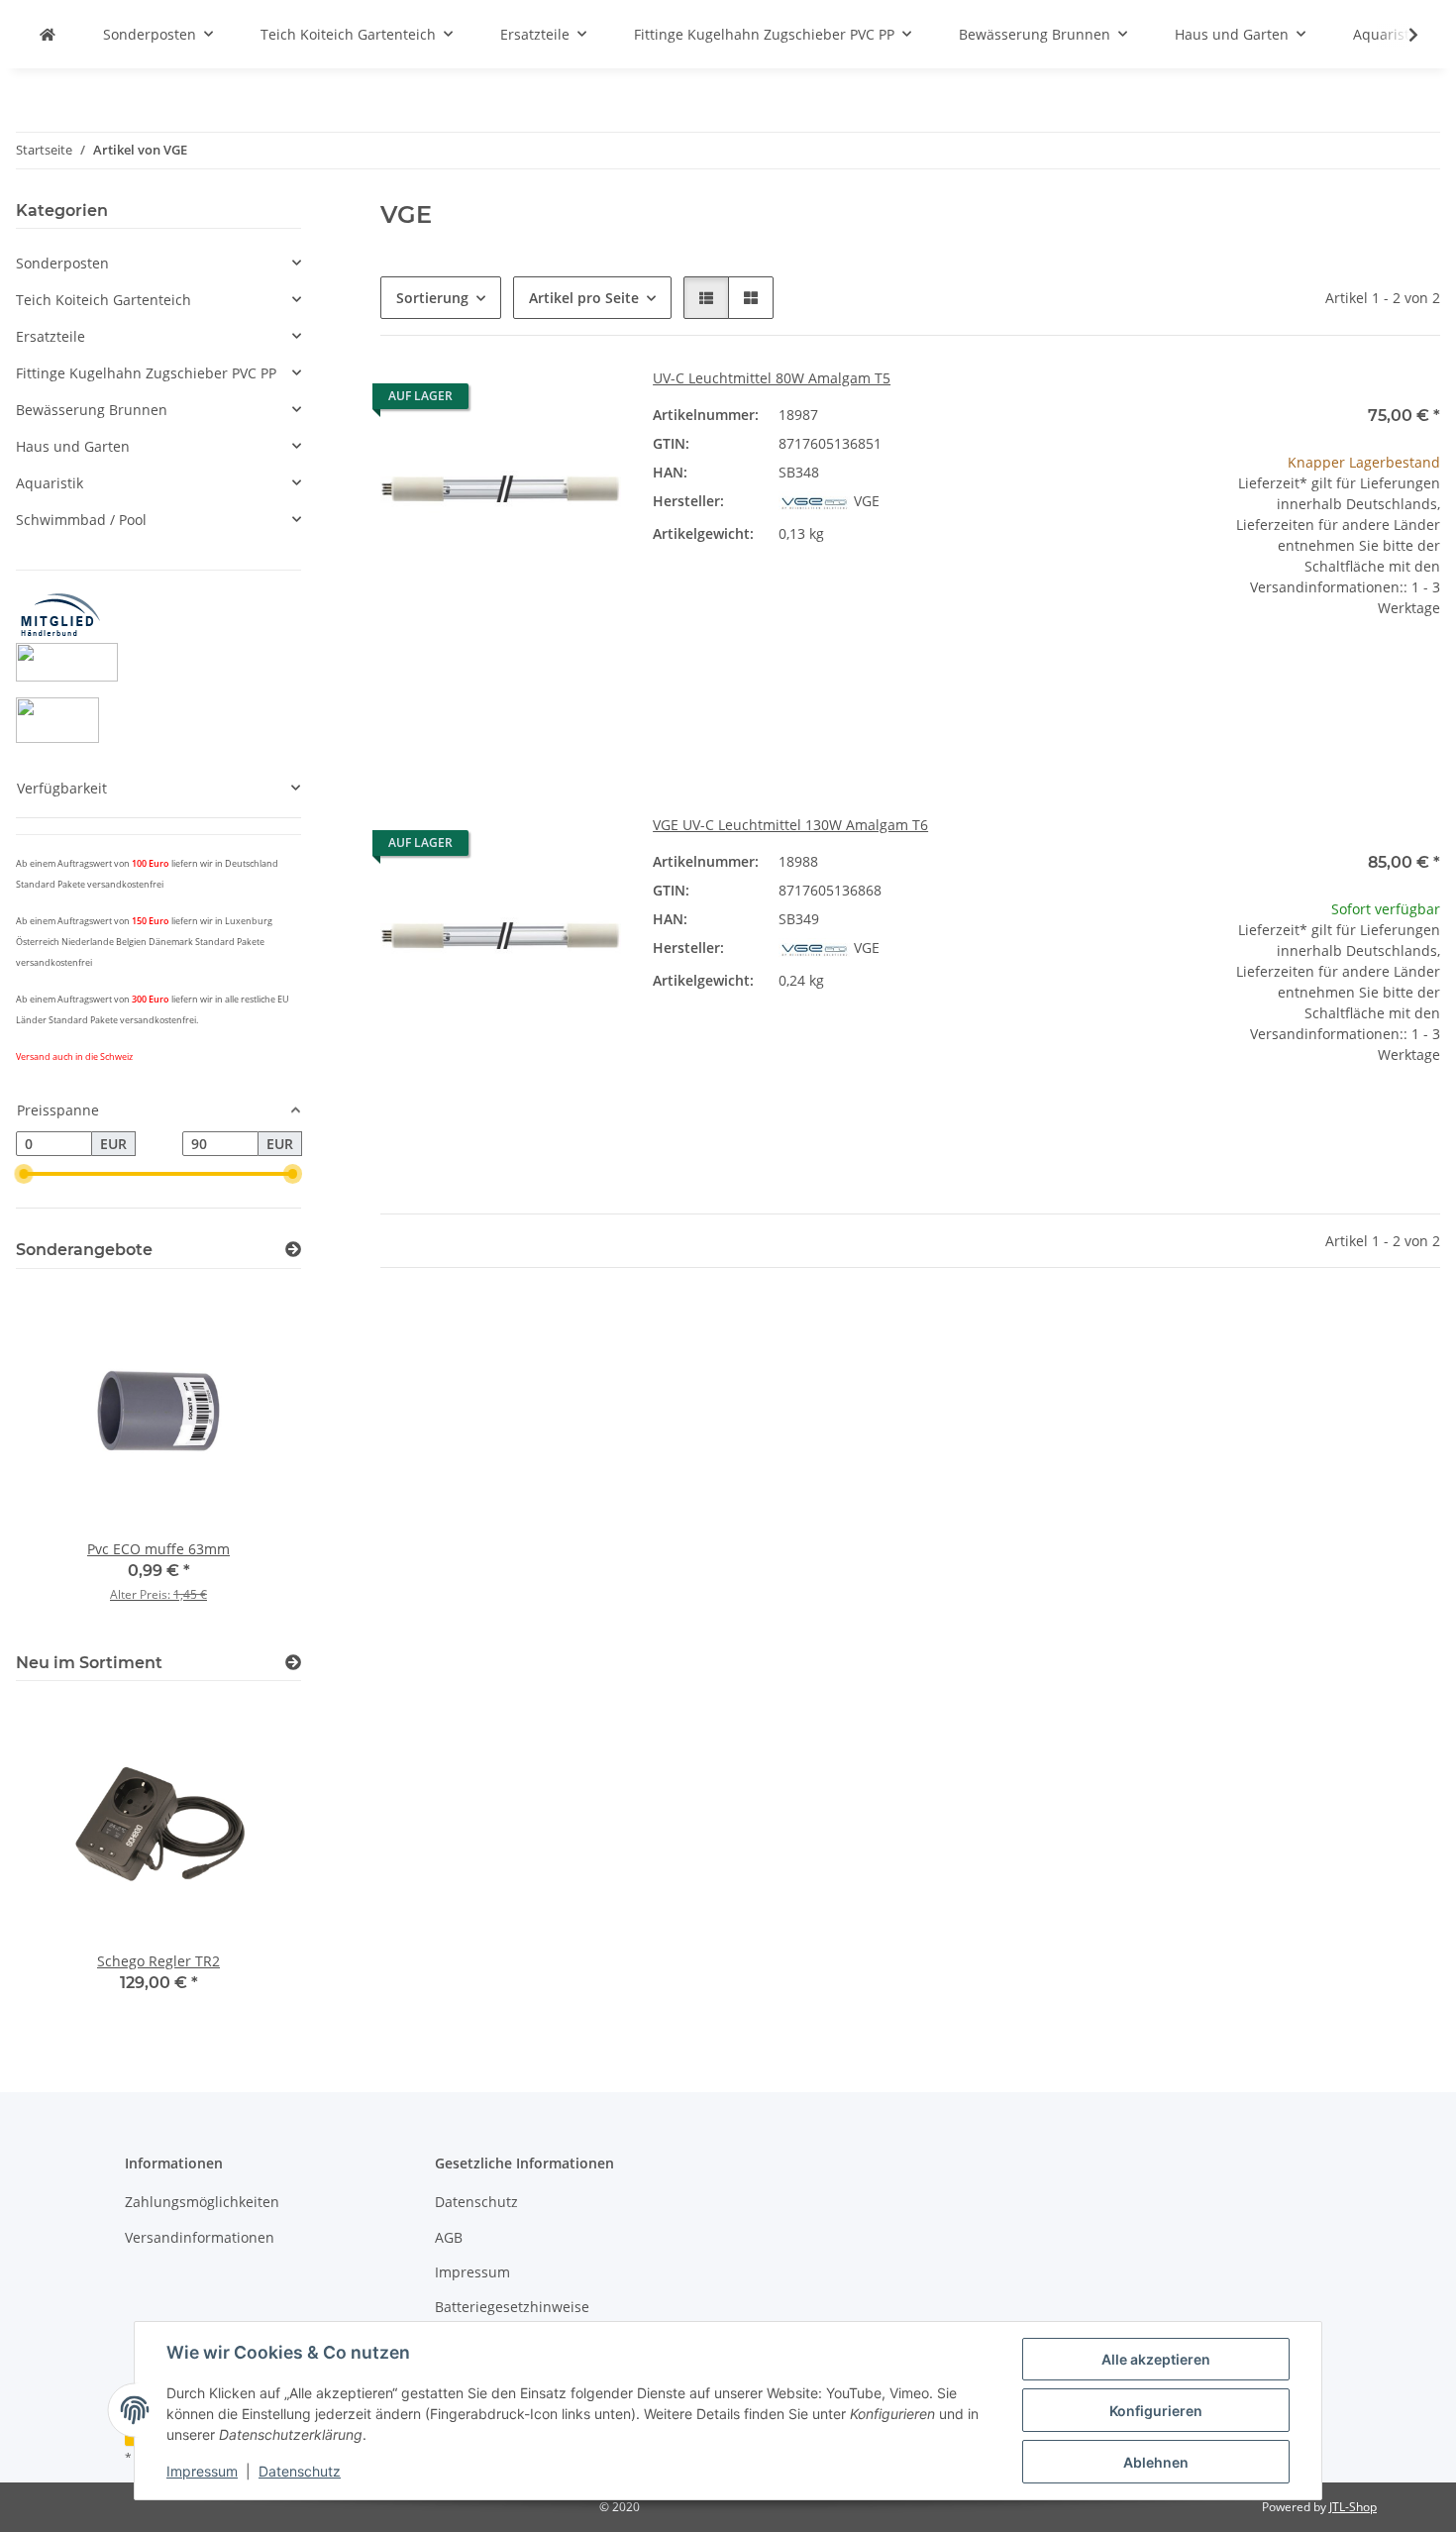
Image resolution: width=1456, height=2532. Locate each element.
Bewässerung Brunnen (92, 410)
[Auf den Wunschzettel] (587, 401)
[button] (1401, 35)
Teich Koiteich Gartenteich (104, 300)
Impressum (202, 2471)
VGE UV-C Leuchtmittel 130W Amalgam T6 (790, 825)
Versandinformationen (200, 2237)
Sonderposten (62, 263)
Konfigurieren (1156, 2411)
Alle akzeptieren (1156, 2359)
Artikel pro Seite (584, 298)
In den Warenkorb (1320, 730)
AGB (449, 2237)
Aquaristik (50, 483)
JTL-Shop (1353, 2507)
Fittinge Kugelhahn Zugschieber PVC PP (146, 373)
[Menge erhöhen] (1424, 671)
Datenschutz (300, 2471)
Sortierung (432, 298)
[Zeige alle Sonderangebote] (293, 1250)
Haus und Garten (73, 446)
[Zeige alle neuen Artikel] (293, 1663)
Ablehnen (1156, 2462)
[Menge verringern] (1214, 671)
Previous (65, 1457)
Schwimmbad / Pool (81, 520)
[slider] (24, 1174)
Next (252, 1457)
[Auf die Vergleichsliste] (536, 401)
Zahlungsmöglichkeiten (202, 2202)
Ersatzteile (51, 336)
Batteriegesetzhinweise (512, 2307)
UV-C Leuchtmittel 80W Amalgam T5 (772, 378)
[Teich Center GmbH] (48, 34)
